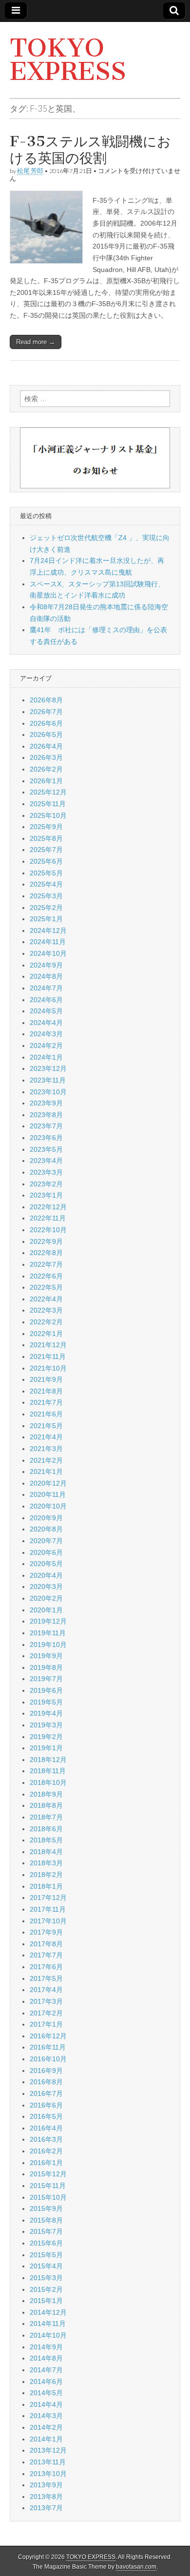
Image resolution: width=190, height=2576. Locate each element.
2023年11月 (48, 1080)
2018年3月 (46, 1863)
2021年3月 (46, 1449)
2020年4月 (46, 1575)
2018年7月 (46, 1817)
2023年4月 (46, 1161)
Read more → (36, 342)
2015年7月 (46, 2231)
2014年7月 (46, 2370)
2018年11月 (48, 1771)
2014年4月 (46, 2404)
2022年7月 (46, 1264)
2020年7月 (46, 1541)
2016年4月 (46, 2128)
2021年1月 (46, 1472)
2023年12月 (48, 1068)
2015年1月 (46, 2301)
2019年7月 (46, 1679)
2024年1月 (46, 1057)
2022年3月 (46, 1310)
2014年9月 (46, 2347)
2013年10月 (48, 2474)
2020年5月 (46, 1564)
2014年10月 (48, 2335)
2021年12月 (48, 1345)
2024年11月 (48, 942)
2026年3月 (46, 757)
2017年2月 (46, 2013)
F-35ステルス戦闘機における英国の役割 (90, 150)
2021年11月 (48, 1356)
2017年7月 (46, 1955)
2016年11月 (48, 2047)
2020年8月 (46, 1529)
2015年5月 (46, 2255)
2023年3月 (46, 1172)
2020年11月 (48, 1494)
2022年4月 (46, 1299)
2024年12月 (48, 930)
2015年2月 (46, 2289)
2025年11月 (48, 804)
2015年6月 (46, 2243)
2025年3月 (46, 896)
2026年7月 (46, 712)
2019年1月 (46, 1748)
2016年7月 (46, 2093)
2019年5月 (46, 1702)
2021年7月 (46, 1402)
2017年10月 (48, 1921)
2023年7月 (46, 1126)
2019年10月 (48, 1645)
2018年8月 (46, 1805)
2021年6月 (46, 1414)
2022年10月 (48, 1230)
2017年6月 (46, 1967)
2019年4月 (46, 1713)
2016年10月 (48, 2059)
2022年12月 (48, 1207)
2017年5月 (46, 1978)
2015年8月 (46, 2220)
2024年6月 (46, 1000)
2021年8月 (46, 1391)
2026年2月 (46, 769)
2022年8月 (46, 1253)
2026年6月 (46, 723)
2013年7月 (46, 2508)
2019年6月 (46, 1690)
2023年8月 (46, 1115)
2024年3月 (46, 1034)
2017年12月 (48, 1898)
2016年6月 (46, 2105)
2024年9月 (46, 965)
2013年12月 (48, 2450)
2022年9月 (46, 1241)
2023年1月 (46, 1195)
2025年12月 (48, 792)
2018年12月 (48, 1760)
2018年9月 (46, 1794)
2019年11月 (48, 1633)
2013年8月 (46, 2497)
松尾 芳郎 (30, 171)
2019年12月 (48, 1621)
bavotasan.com (136, 2567)
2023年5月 (46, 1149)
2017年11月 (48, 1909)
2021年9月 (46, 1379)
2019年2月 (46, 1737)
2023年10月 (48, 1092)
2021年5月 (46, 1426)
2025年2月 (46, 908)
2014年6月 (46, 2382)
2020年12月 (48, 1483)
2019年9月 (46, 1656)
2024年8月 (46, 976)
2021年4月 (46, 1437)
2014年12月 (48, 2312)
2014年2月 (46, 2427)
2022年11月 (48, 1218)
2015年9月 (46, 2208)
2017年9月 (46, 1932)
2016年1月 (46, 2163)
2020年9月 (46, 1518)
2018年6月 (46, 1829)
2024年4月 (46, 1023)
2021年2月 (46, 1460)
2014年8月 (46, 2358)
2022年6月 (46, 1276)
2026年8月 (46, 700)
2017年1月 (46, 2024)
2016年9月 (46, 2071)
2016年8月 (46, 2082)
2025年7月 (46, 850)
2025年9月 (46, 827)
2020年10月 (48, 1506)
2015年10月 (48, 2197)
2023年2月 (46, 1184)
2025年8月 (46, 838)
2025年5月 (46, 873)
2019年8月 (46, 1667)
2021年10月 (48, 1368)
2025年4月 (46, 884)
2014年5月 (46, 2393)
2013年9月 (46, 2485)
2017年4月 (46, 1990)
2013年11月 (48, 2462)
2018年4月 (46, 1852)
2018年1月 (46, 1886)
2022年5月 (46, 1287)
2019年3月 (46, 1725)
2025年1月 (46, 919)
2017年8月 (46, 1944)
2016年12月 (48, 2036)
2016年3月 (46, 2139)
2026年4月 (46, 746)
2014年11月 (48, 2324)
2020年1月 (46, 1610)
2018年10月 (48, 1782)
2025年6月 (46, 861)
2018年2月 (46, 1875)
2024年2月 (46, 1046)
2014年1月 (46, 2439)
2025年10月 (48, 815)
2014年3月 (46, 2416)
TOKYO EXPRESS (68, 60)
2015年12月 (48, 2174)
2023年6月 (46, 1138)
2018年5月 (46, 1840)
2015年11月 (48, 2186)
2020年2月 (46, 1598)
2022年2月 (46, 1322)
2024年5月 (46, 1011)
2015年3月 (46, 2278)
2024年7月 (46, 988)
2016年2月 (46, 2151)
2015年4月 (46, 2266)
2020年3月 (46, 1587)
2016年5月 (46, 2116)
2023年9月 (46, 1103)
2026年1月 (46, 781)
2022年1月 (46, 1334)
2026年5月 (46, 735)
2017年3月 (46, 2001)
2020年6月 (46, 1552)
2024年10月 (48, 953)
